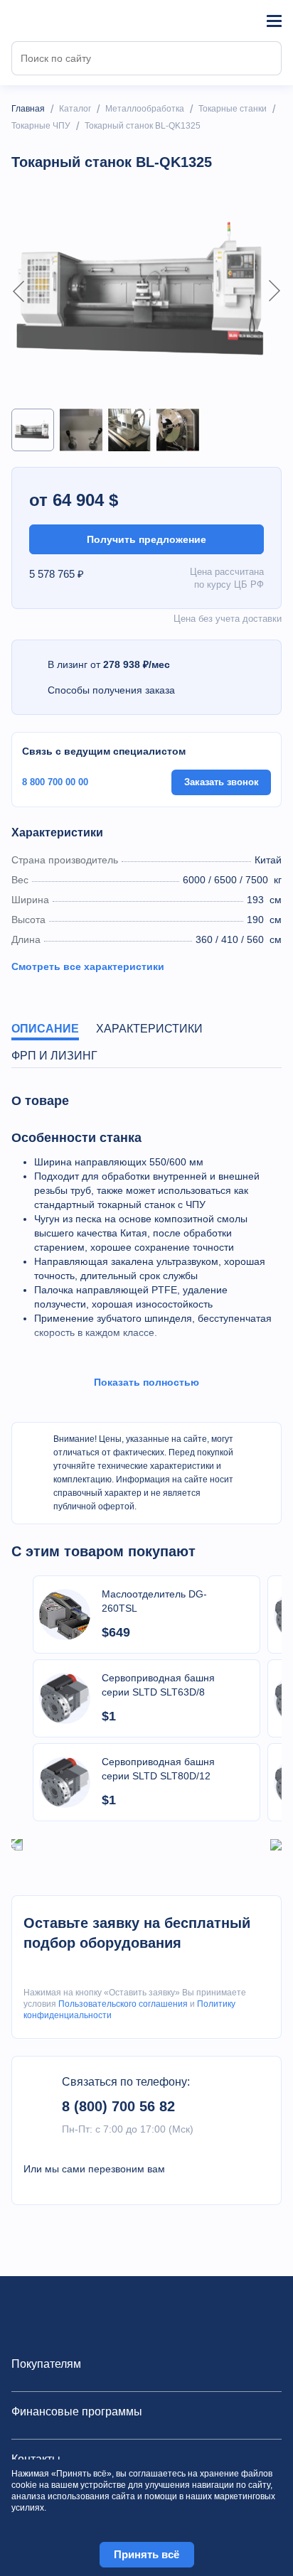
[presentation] (17, 1844)
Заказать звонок (222, 782)
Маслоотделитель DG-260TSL (154, 1601)
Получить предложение (146, 539)
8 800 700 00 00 (55, 782)
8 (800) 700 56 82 (118, 2106)
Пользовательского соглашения (123, 2004)
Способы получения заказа (111, 690)
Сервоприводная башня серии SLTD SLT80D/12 (158, 1769)
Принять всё (146, 2554)
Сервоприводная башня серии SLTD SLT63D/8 (158, 1685)
